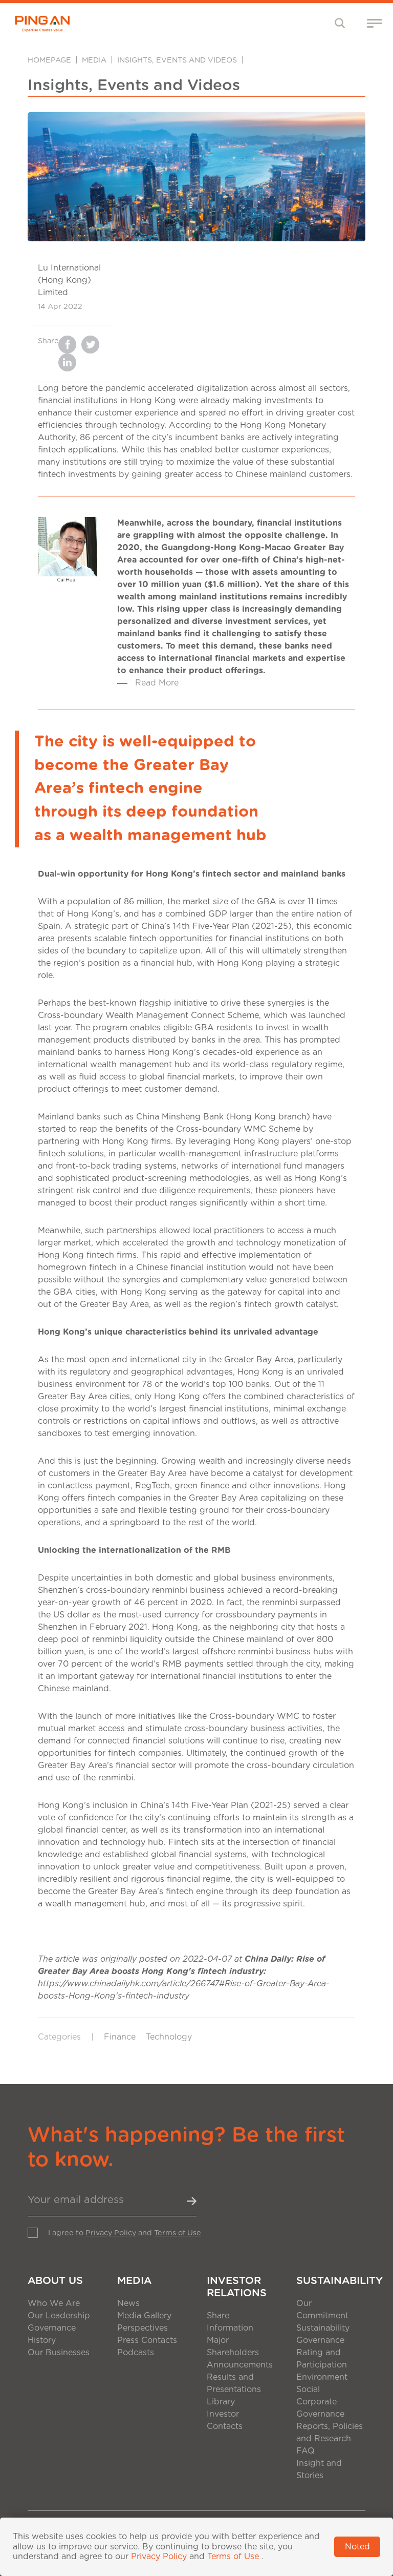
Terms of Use (178, 2233)
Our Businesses (59, 2353)
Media (94, 60)
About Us (55, 2281)
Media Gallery (144, 2316)
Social (308, 2390)
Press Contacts (147, 2340)
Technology (169, 2037)
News (128, 2303)
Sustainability (331, 2281)
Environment (322, 2377)
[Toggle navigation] (340, 23)
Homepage (49, 60)
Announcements (240, 2365)
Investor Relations (237, 2287)
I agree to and (125, 2233)
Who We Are (54, 2303)
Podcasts (136, 2353)
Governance (52, 2328)
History (42, 2340)
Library (221, 2402)
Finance (120, 2037)
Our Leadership (59, 2316)
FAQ (305, 2451)
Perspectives (143, 2328)
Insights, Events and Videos (177, 60)
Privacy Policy (111, 2233)
